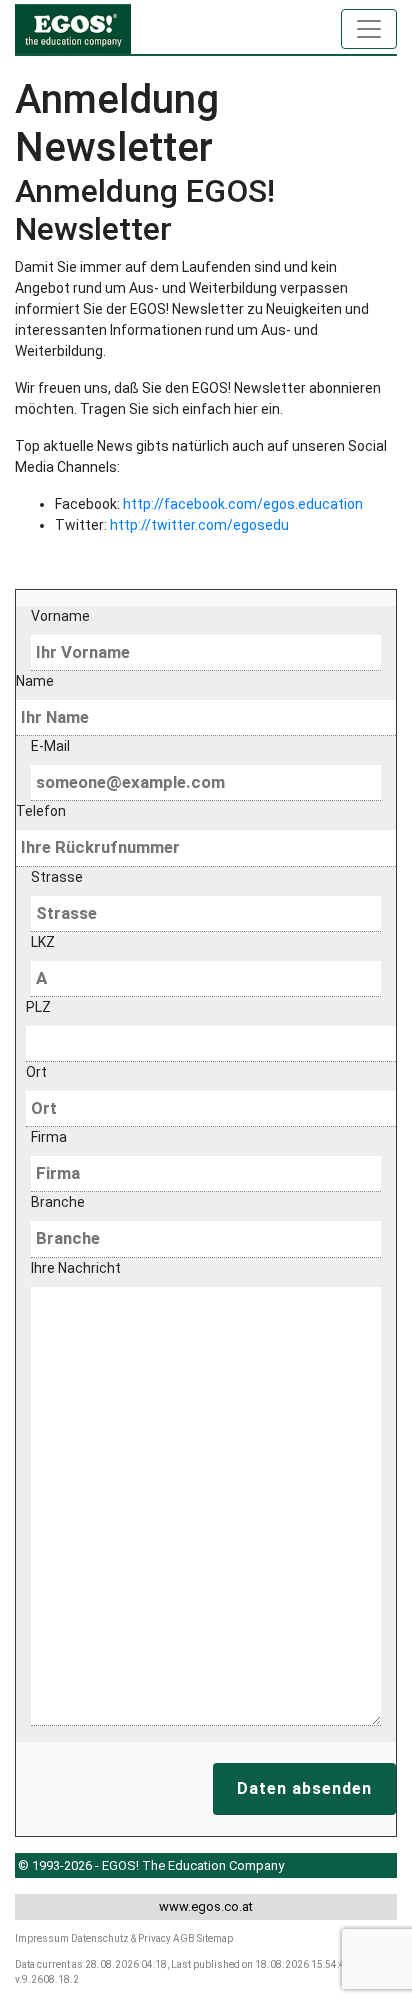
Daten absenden (304, 1788)
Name (35, 681)
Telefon (41, 811)
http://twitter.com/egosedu (199, 525)
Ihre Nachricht (76, 1268)
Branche (58, 1202)
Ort (36, 1072)
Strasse (57, 877)
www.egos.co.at (206, 1906)
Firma (49, 1137)
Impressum (42, 1938)
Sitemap (215, 1938)
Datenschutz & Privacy (121, 1938)
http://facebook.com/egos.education (243, 504)
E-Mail (50, 746)
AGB (184, 1938)
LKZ (43, 942)
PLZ (38, 1007)
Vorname (60, 616)
